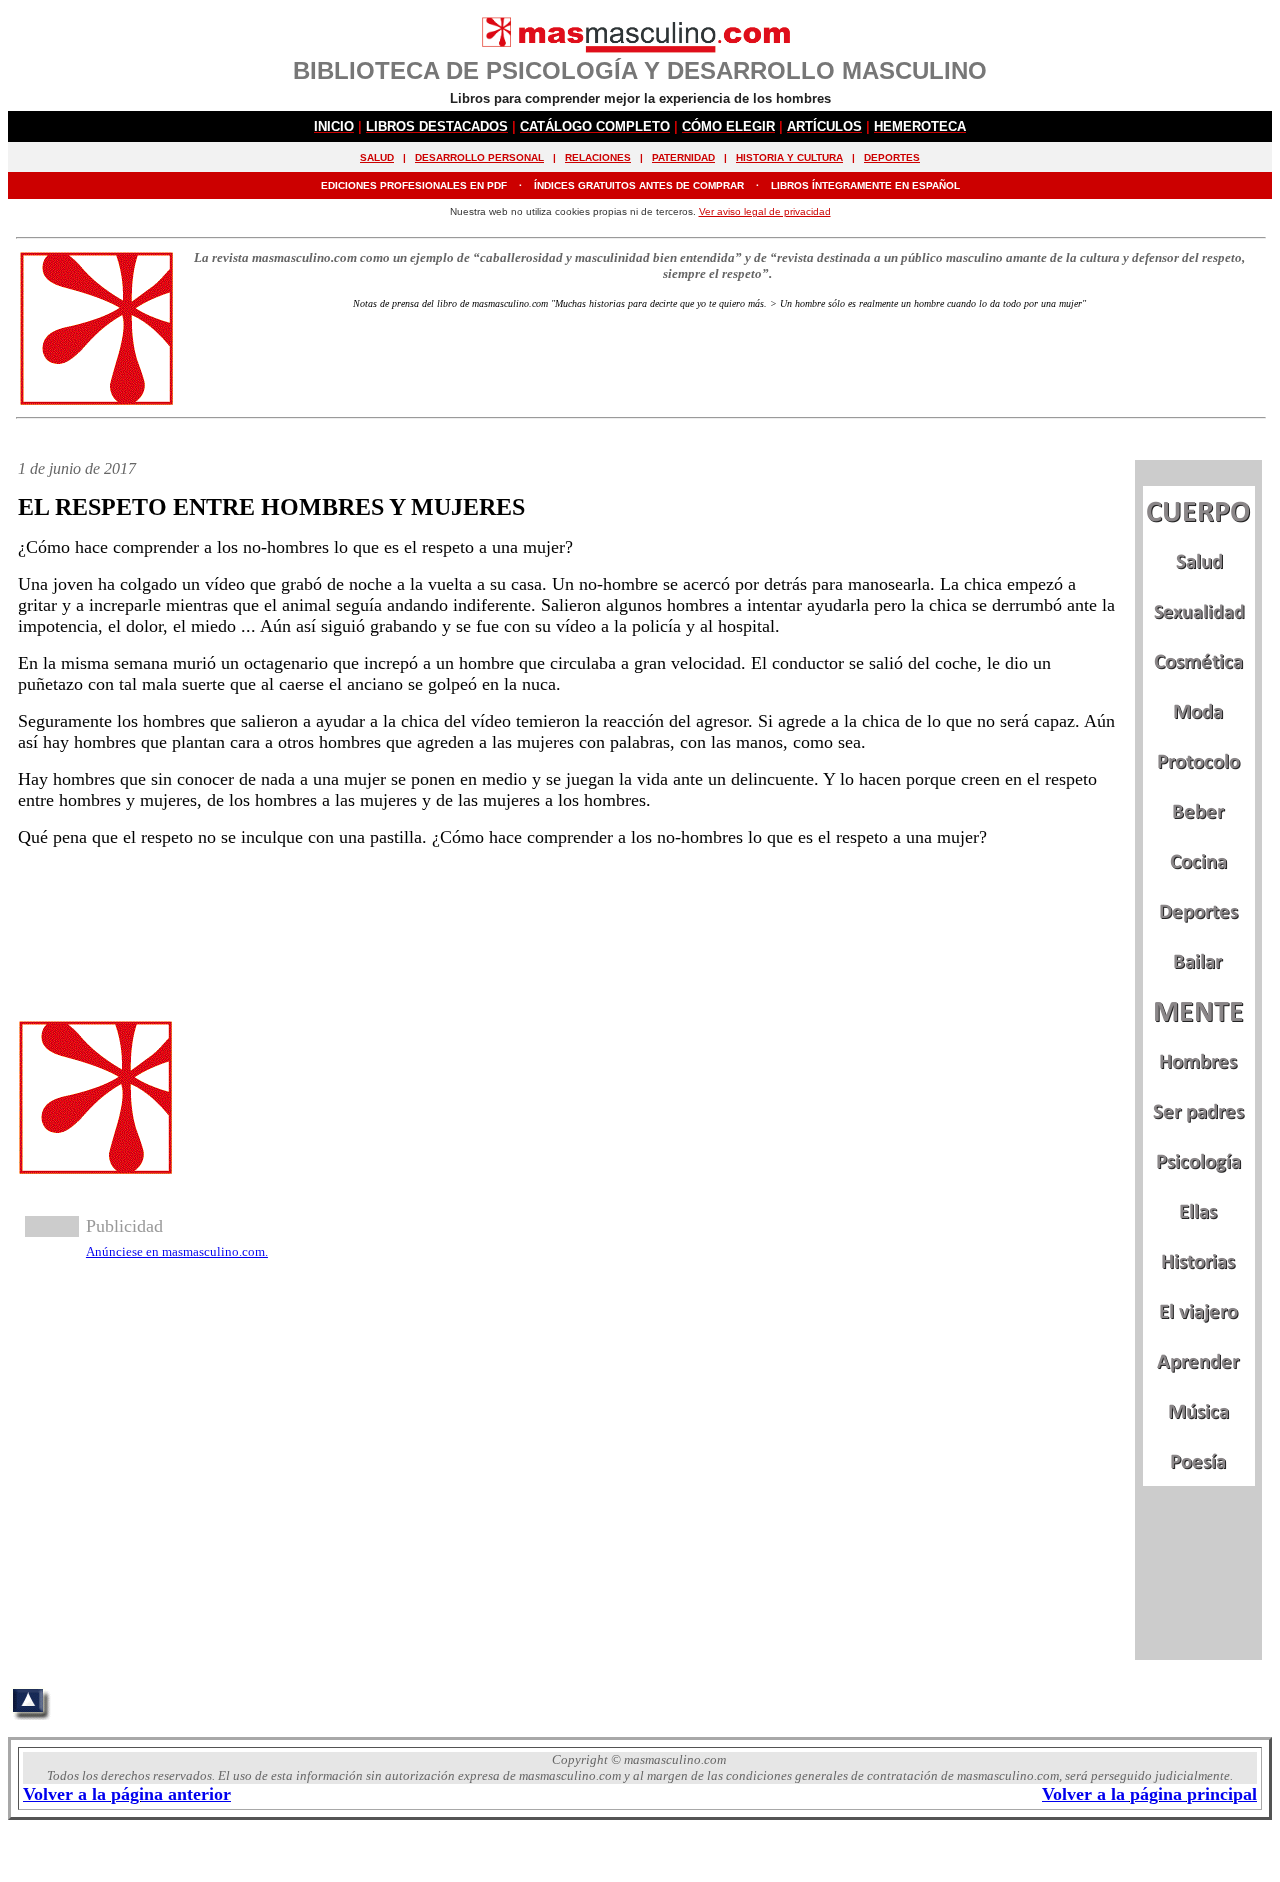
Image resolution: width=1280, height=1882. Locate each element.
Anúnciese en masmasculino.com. (177, 1251)
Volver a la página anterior (127, 1794)
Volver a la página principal (1149, 1794)
